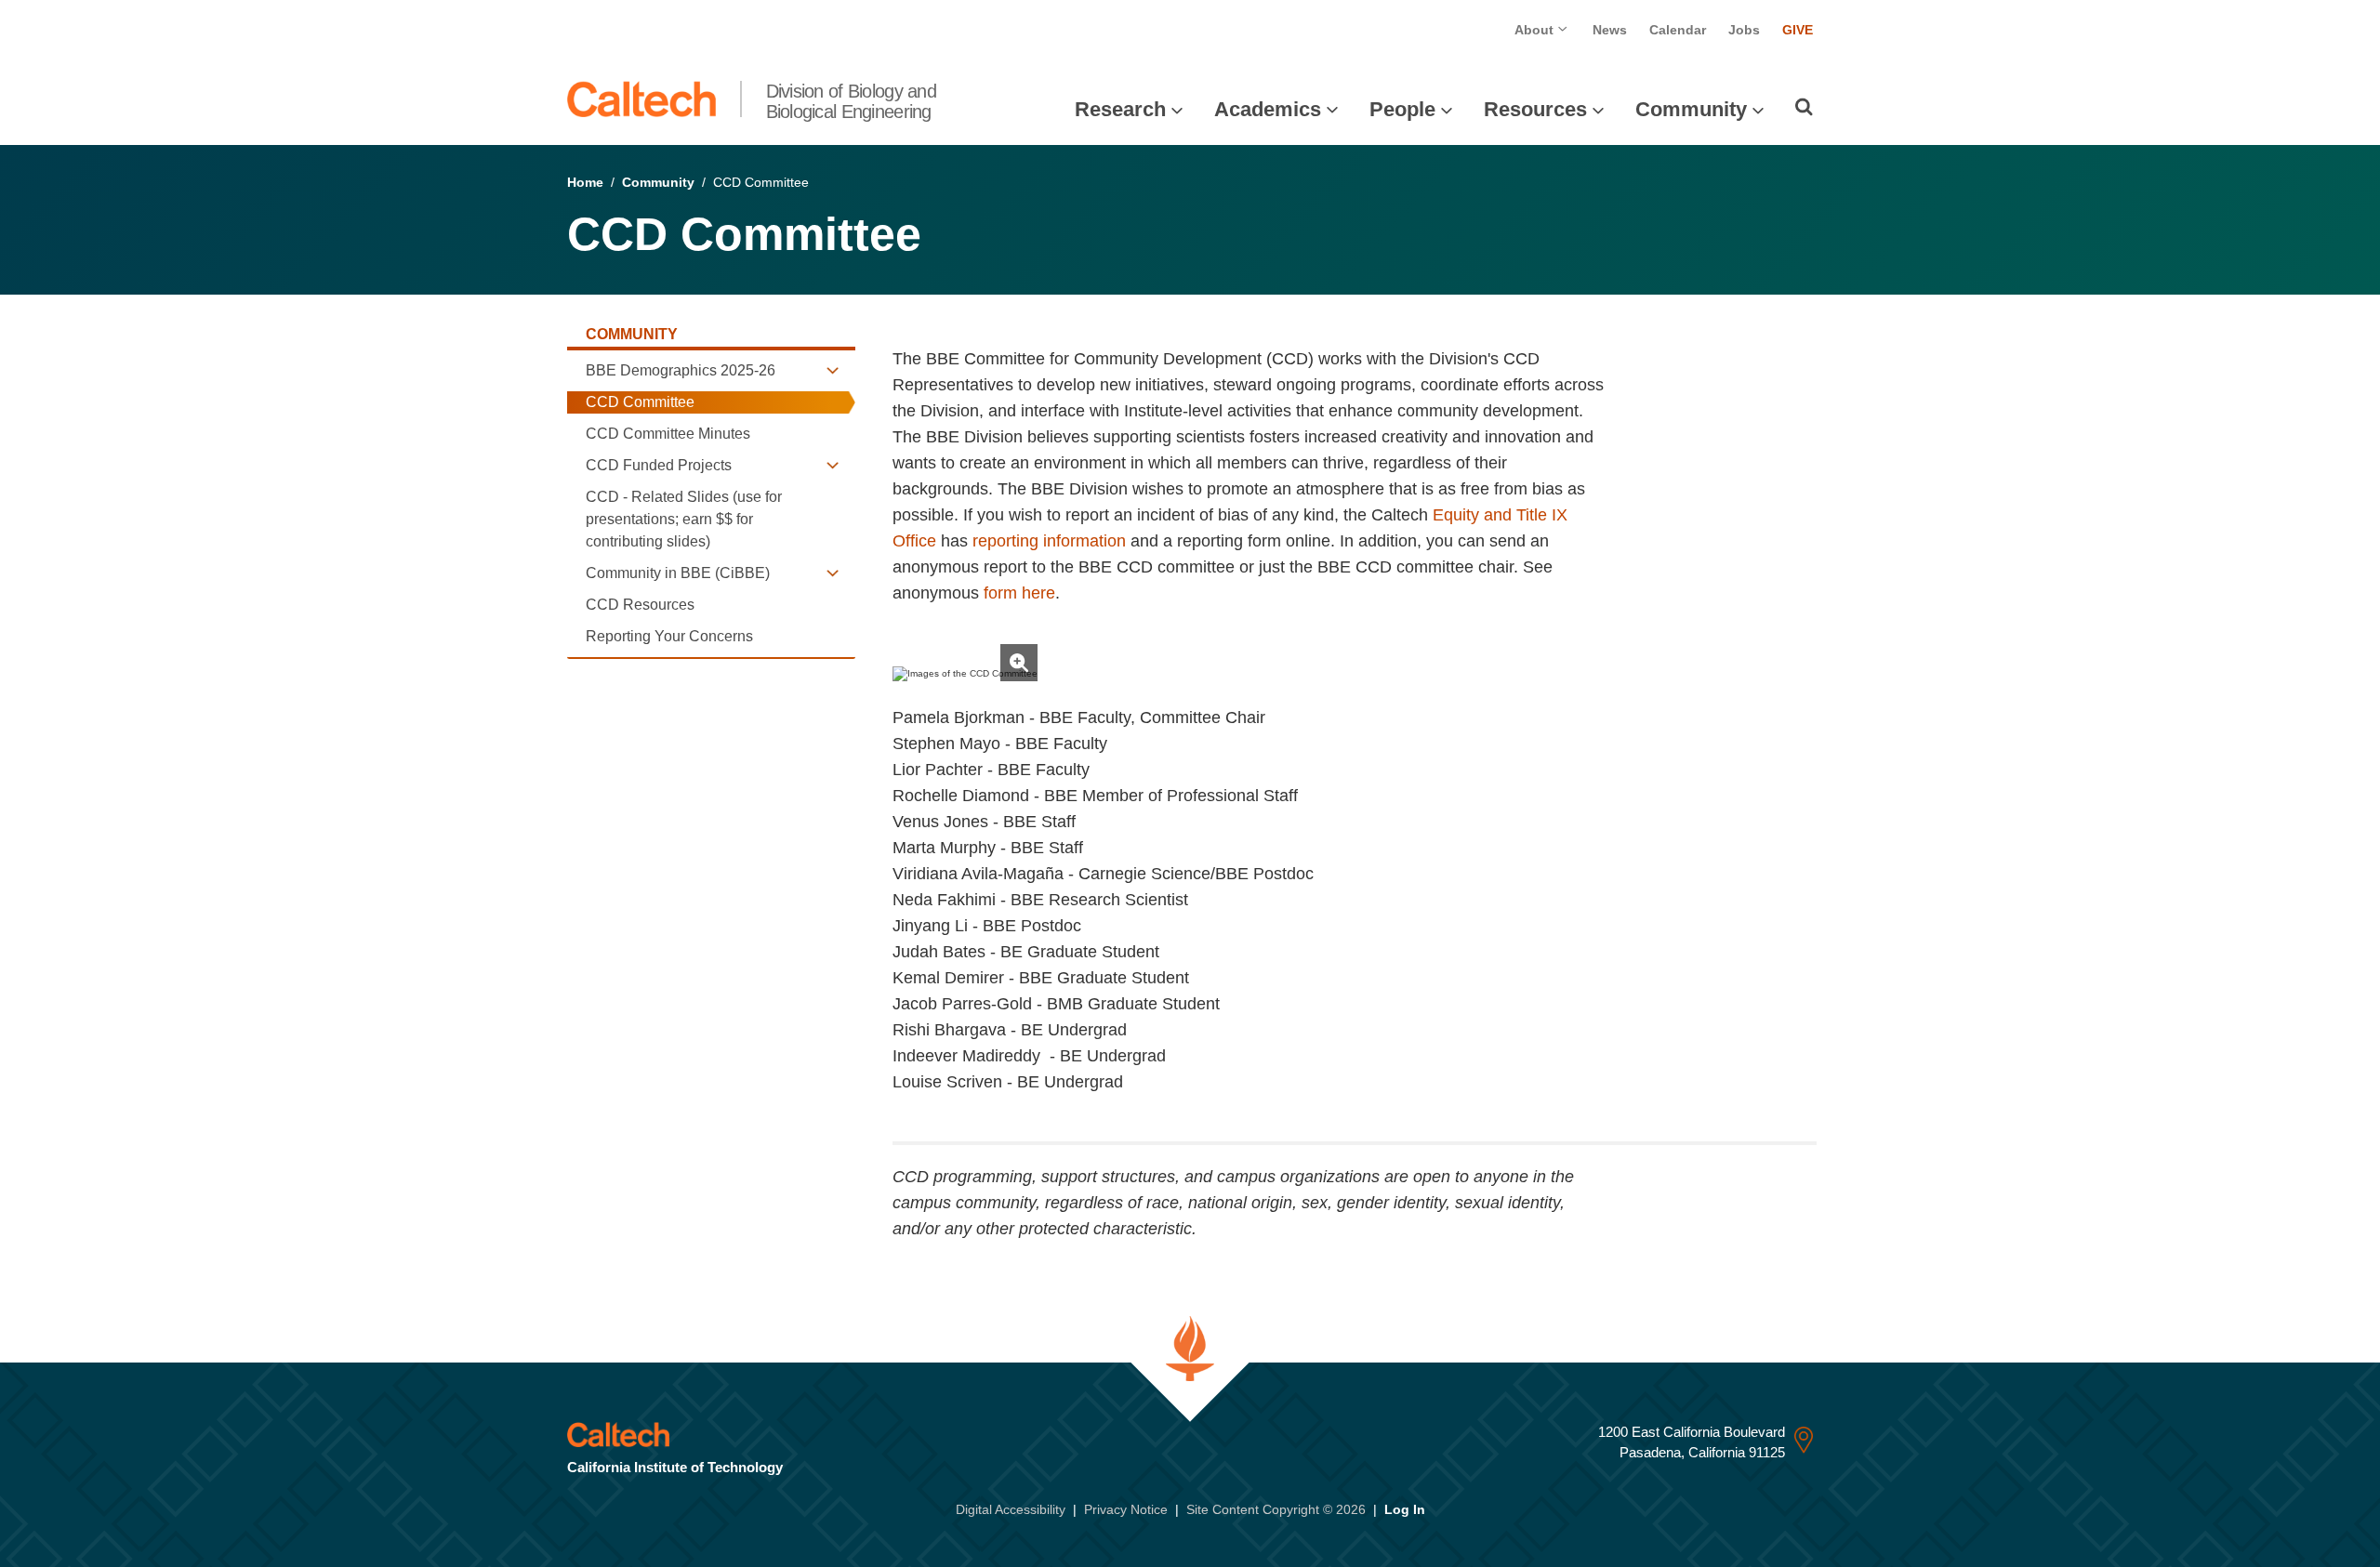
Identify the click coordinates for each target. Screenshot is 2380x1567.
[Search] (1804, 107)
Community (1691, 109)
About (1536, 30)
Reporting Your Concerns (669, 636)
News (1610, 30)
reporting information (1049, 541)
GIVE (1798, 30)
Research (1120, 109)
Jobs (1744, 30)
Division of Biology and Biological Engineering (851, 101)
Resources (1535, 109)
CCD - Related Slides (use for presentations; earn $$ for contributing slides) (684, 519)
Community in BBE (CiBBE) (678, 573)
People (1402, 109)
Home (585, 182)
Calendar (1678, 30)
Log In (1405, 1509)
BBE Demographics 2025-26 (681, 370)
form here (1019, 593)
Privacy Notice (1126, 1509)
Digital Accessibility (1011, 1509)
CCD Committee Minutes (668, 434)
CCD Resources (640, 605)
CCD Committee (640, 402)
